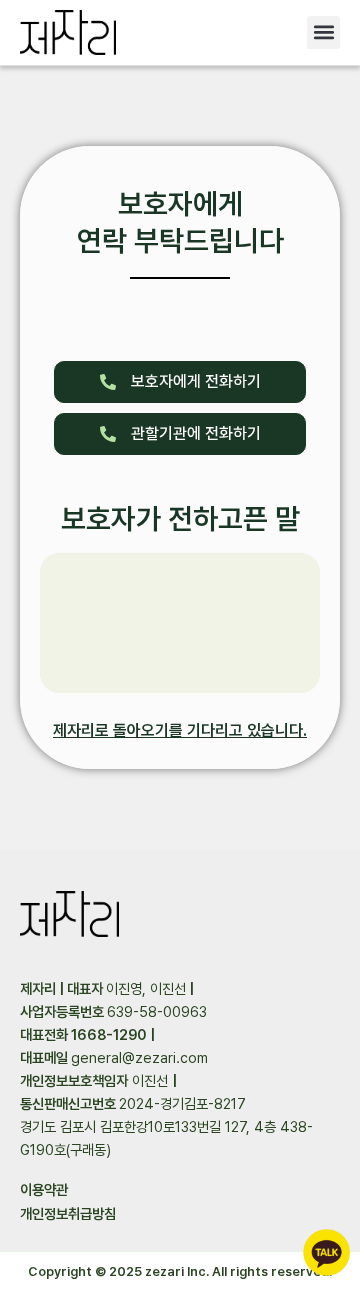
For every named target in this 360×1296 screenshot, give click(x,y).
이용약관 (44, 1189)
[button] (323, 32)
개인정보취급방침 (68, 1213)
